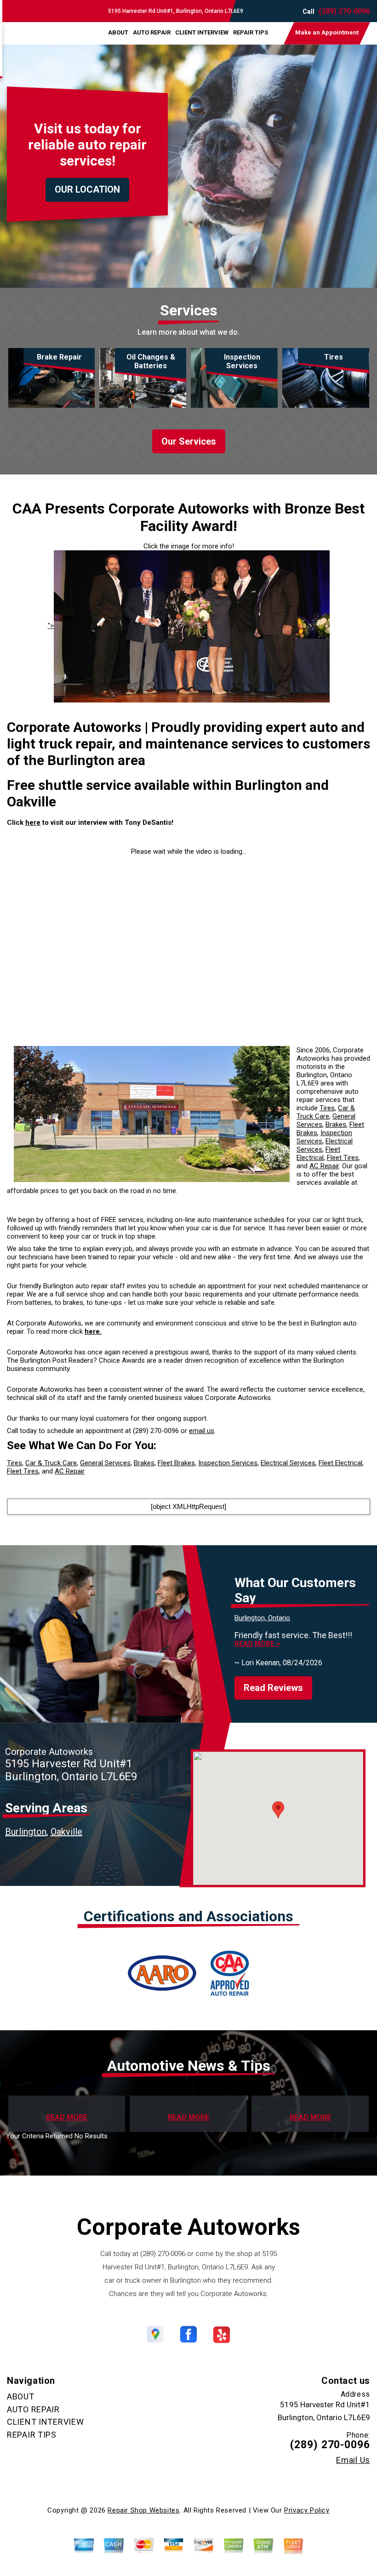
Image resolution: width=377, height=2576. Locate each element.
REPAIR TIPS (251, 32)
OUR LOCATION (87, 189)
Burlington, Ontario (262, 1618)
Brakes (336, 1125)
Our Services (189, 441)
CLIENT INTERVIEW (202, 32)
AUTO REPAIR (152, 32)
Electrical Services (288, 1463)
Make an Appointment (327, 32)
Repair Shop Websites (143, 2510)
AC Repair (324, 1166)
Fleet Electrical (318, 1154)
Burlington (26, 1832)
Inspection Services (228, 1463)
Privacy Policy (307, 2510)
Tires (327, 1108)
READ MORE (67, 2118)
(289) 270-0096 (344, 11)
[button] (278, 1810)
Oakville (66, 1832)
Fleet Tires (343, 1158)
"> (51, 626)
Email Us (353, 2460)
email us (202, 1431)
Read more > (257, 1644)
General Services (105, 1463)
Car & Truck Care (326, 1112)
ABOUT (118, 32)
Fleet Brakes (176, 1463)
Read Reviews (273, 1688)
